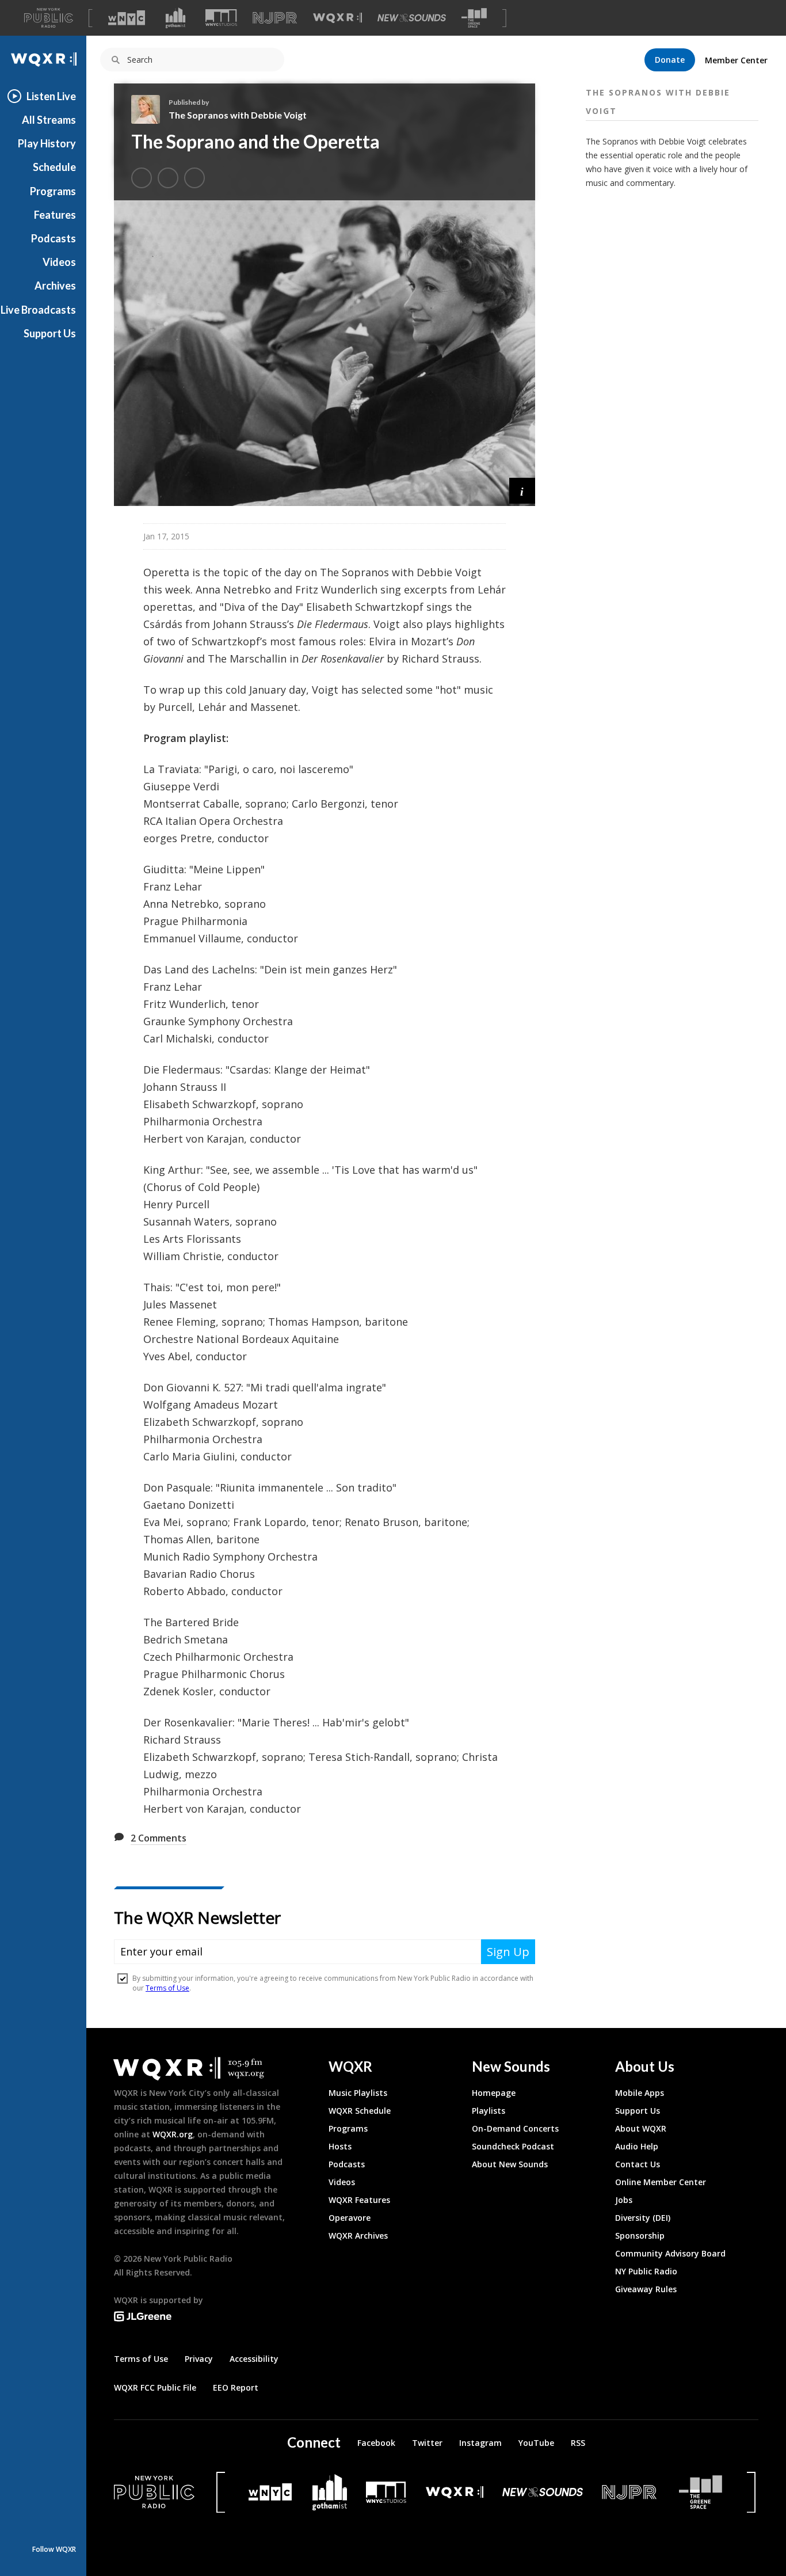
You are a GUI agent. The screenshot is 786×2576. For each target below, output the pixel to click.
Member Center (736, 60)
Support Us (50, 333)
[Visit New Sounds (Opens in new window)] (412, 18)
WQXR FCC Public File (155, 2387)
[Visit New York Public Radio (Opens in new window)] (154, 2492)
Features (55, 215)
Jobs (624, 2200)
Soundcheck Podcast (513, 2146)
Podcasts (54, 238)
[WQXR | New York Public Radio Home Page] (43, 60)
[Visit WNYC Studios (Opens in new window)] (221, 18)
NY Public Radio (646, 2271)
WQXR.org (173, 2134)
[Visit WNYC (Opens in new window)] (127, 18)
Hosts (340, 2146)
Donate (670, 60)
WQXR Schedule (360, 2111)
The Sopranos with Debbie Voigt (238, 115)
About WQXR (641, 2128)
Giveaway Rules (646, 2289)
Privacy (199, 2359)
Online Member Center (661, 2182)
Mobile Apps (640, 2093)
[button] (522, 491)
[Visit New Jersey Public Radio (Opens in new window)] (631, 2492)
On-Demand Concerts (515, 2128)
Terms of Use (141, 2359)
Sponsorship (640, 2236)
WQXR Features (359, 2200)
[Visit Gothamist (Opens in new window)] (175, 18)
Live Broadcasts (38, 310)
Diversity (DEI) (643, 2218)
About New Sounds (510, 2164)
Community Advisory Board (670, 2253)
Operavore (350, 2218)
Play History (47, 143)
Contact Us (638, 2164)
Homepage (494, 2093)
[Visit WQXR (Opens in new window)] (337, 18)
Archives (55, 286)
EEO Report (236, 2387)
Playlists (489, 2111)
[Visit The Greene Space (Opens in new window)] (474, 18)
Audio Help (637, 2146)
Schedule (54, 167)
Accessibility (254, 2359)
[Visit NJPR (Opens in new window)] (275, 18)
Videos (59, 262)
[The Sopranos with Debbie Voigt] (150, 109)
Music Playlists (358, 2093)
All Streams (49, 120)
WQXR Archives (358, 2236)
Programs (53, 191)
